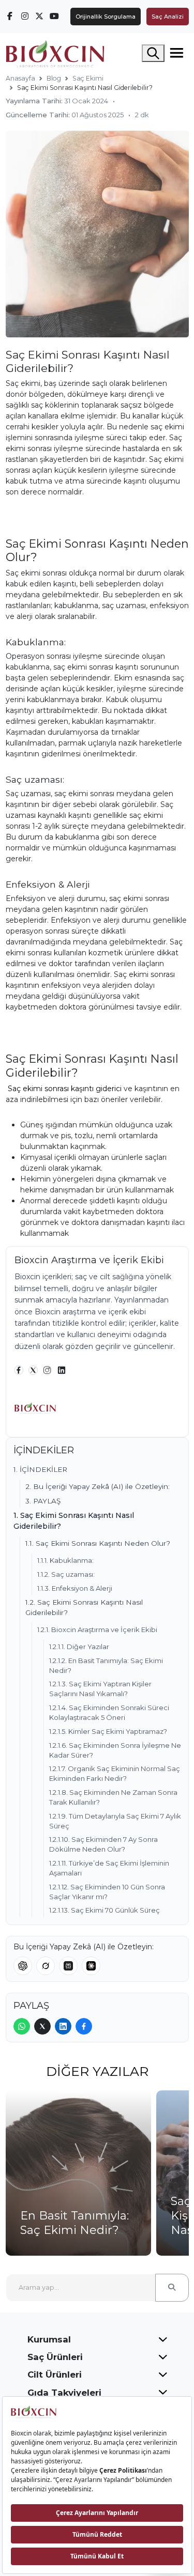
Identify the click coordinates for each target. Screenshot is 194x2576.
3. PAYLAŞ (43, 1501)
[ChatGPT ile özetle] (23, 1966)
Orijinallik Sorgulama (106, 17)
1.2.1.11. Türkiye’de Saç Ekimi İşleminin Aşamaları (109, 1868)
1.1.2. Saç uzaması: (66, 1574)
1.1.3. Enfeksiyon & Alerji (75, 1588)
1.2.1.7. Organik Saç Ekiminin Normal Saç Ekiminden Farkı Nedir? (115, 1773)
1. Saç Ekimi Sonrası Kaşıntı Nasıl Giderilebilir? (74, 1520)
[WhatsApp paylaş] (22, 2026)
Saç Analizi (168, 17)
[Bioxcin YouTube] (54, 16)
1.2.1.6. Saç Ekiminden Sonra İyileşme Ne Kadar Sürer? (115, 1750)
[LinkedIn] (62, 1370)
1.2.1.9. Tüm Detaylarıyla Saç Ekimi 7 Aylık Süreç (115, 1821)
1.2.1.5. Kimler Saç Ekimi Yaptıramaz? (108, 1731)
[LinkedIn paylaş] (63, 2026)
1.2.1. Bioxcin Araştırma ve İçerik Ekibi (97, 1630)
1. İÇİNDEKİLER (40, 1469)
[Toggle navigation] (177, 53)
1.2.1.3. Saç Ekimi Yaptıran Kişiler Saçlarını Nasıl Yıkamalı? (100, 1689)
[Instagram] (48, 1370)
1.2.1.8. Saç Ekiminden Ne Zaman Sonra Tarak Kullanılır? (113, 1797)
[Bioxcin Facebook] (10, 16)
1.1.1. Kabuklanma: (65, 1560)
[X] (33, 1370)
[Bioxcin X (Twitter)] (40, 16)
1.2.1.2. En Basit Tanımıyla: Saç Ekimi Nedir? (106, 1665)
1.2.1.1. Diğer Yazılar (79, 1647)
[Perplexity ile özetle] (68, 1966)
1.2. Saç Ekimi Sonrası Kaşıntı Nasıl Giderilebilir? (84, 1607)
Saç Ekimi (88, 78)
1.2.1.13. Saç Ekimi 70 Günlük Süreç (105, 1910)
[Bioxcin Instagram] (25, 16)
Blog (54, 78)
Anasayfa (20, 78)
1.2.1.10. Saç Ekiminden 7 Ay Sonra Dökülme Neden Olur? (103, 1844)
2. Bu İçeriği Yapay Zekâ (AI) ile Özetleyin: (98, 1486)
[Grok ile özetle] (46, 1966)
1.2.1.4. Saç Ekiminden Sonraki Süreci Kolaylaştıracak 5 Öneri (109, 1712)
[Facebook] (19, 1370)
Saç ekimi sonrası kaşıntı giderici (65, 1089)
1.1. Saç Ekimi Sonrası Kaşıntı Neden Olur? (98, 1543)
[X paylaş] (42, 2026)
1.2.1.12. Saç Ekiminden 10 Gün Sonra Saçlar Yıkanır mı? (107, 1892)
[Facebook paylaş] (84, 2026)
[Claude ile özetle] (91, 1966)
